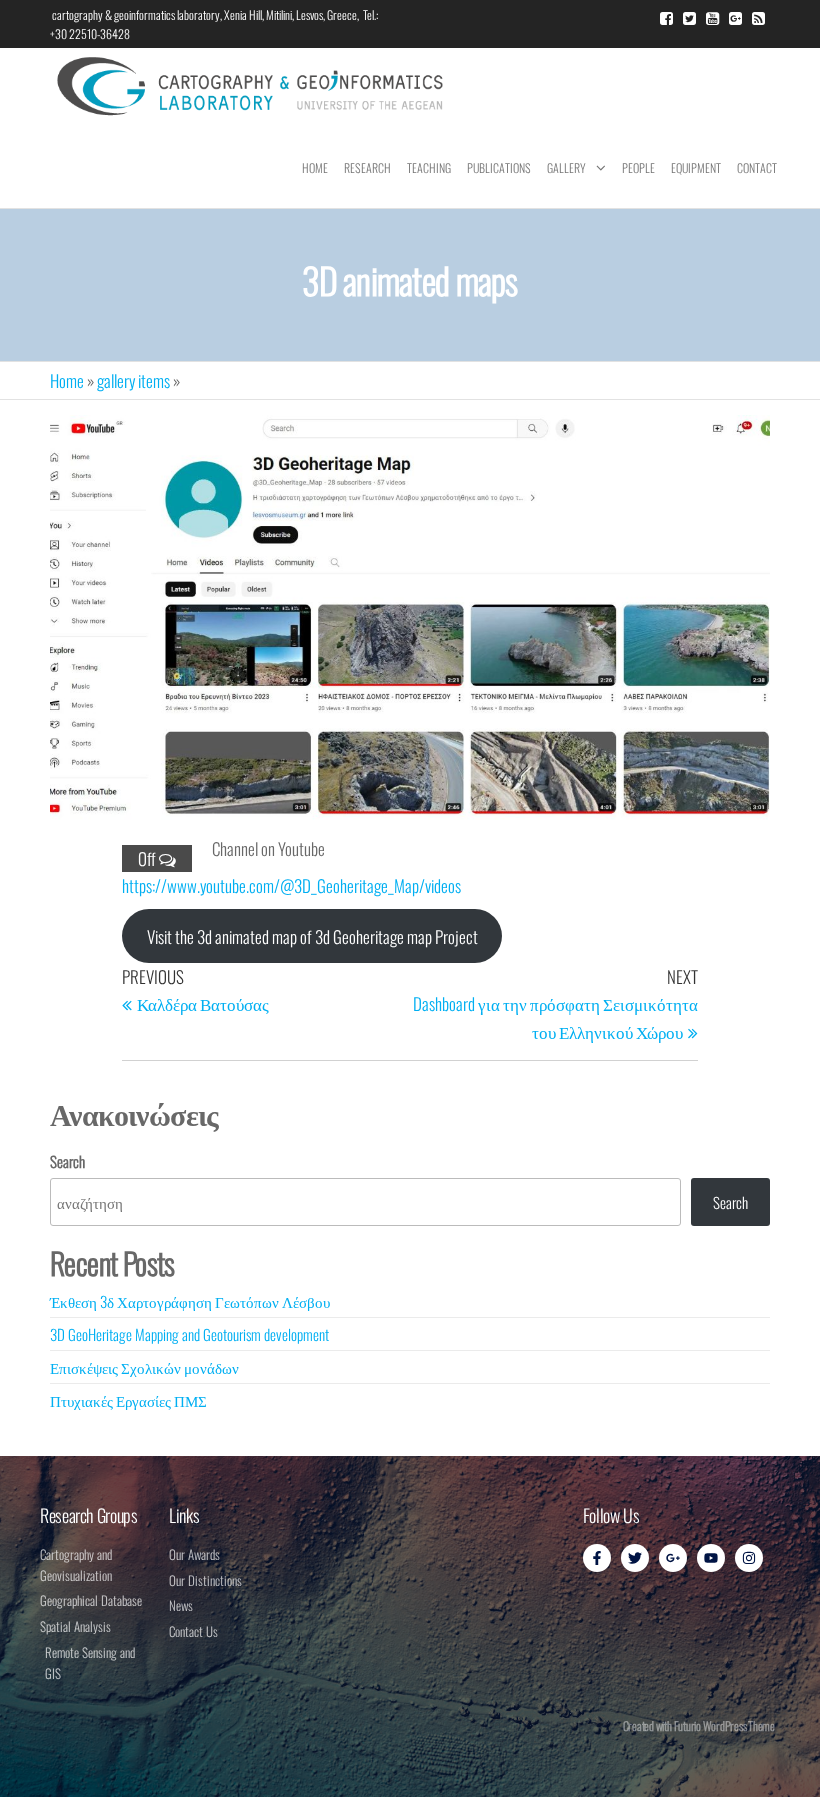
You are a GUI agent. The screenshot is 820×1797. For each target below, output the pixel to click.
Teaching (429, 167)
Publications (499, 167)
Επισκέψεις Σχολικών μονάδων (144, 1367)
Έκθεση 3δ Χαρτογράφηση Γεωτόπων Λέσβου (190, 1301)
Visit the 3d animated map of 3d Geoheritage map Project (312, 936)
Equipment (696, 167)
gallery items (133, 380)
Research (367, 167)
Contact (757, 167)
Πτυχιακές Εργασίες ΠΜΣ (128, 1400)
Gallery (566, 167)
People (638, 167)
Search (67, 1161)
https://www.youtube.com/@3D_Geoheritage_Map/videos (291, 885)
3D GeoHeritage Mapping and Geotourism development (189, 1334)
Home (315, 167)
